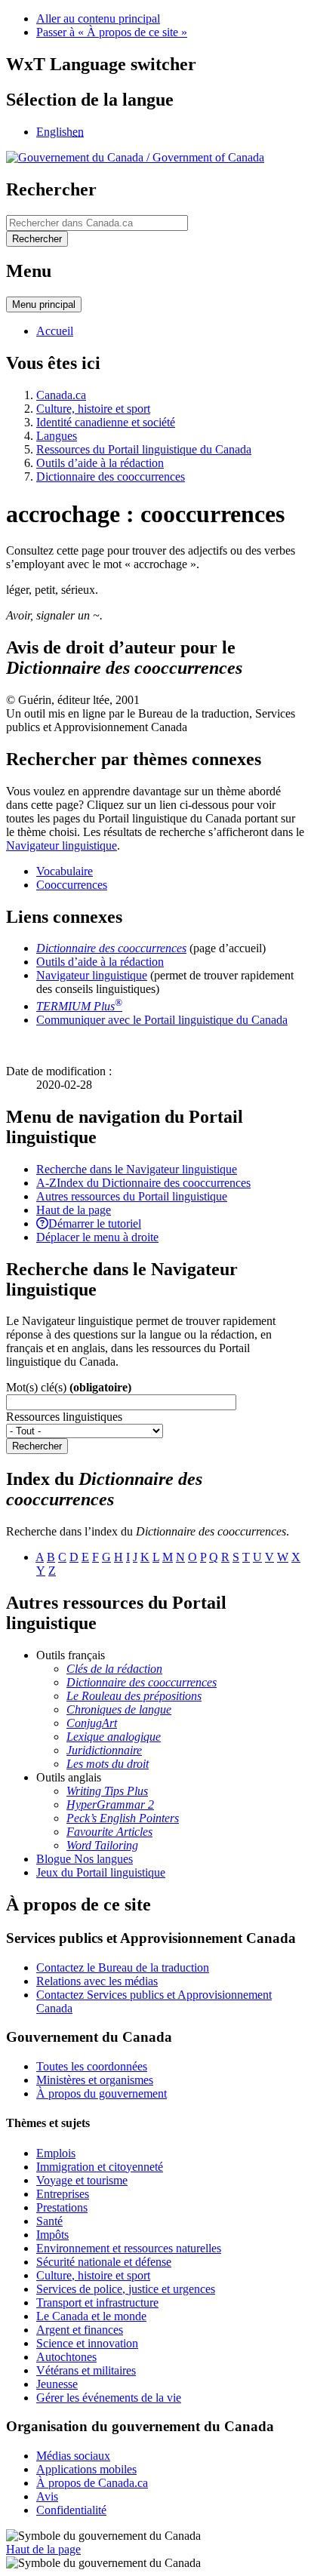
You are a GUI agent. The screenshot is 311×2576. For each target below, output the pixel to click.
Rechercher (37, 1446)
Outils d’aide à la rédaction (100, 463)
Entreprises (63, 2194)
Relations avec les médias (97, 1981)
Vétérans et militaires (86, 2370)
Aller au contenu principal (98, 18)
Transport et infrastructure (97, 2302)
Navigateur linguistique (62, 845)
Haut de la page (43, 2549)
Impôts (52, 2235)
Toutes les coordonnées (92, 2066)
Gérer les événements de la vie (109, 2398)
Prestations (62, 2207)
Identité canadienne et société (106, 422)
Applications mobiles (86, 2469)
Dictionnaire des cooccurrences (111, 476)
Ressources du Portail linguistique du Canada (144, 449)
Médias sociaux (73, 2456)
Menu (44, 304)
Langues (57, 436)
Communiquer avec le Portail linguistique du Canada (162, 1020)
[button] (137, 1169)
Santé (49, 2221)
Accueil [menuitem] (55, 331)
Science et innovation (87, 2343)
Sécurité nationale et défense (104, 2262)
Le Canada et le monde (91, 2316)
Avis (47, 2496)
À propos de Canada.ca (92, 2483)
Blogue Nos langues (85, 1859)
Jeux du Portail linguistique (101, 1872)
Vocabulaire (65, 871)
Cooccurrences (72, 885)
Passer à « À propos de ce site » (112, 32)
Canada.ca (61, 395)
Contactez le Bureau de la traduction (123, 1967)
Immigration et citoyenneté (100, 2167)
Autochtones (66, 2357)
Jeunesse (57, 2384)
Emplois (56, 2153)
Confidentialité (71, 2510)
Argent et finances (80, 2330)
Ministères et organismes (95, 2080)
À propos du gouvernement (102, 2093)
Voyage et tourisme (82, 2180)
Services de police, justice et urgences (126, 2289)
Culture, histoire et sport (93, 409)
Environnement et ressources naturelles (129, 2248)
